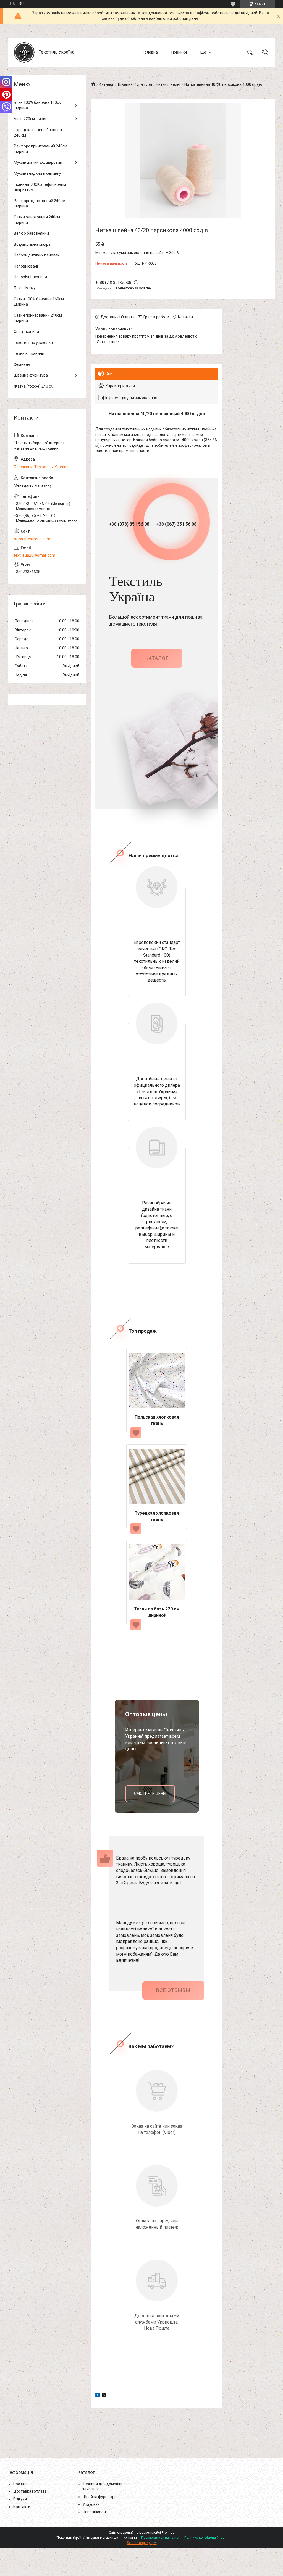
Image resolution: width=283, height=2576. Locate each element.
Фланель (22, 364)
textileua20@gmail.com (35, 555)
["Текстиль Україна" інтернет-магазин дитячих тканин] (24, 52)
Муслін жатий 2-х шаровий (38, 162)
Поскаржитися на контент (162, 2538)
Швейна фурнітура (135, 84)
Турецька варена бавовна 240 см (38, 133)
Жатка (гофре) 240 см (34, 386)
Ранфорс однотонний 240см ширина (40, 203)
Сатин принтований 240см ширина (38, 318)
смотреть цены (150, 1794)
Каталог (106, 84)
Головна (150, 52)
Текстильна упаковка (33, 343)
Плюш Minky (25, 288)
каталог (157, 658)
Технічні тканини (29, 353)
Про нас (20, 2484)
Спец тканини (26, 332)
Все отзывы (173, 1990)
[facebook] (98, 2396)
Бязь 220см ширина (32, 119)
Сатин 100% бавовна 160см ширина (39, 302)
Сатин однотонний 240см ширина (37, 220)
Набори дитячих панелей (37, 255)
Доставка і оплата (30, 2491)
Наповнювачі (26, 266)
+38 (129, 524)
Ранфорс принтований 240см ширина (40, 149)
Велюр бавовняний (31, 233)
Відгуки (20, 2499)
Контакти (22, 2507)
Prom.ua (168, 2533)
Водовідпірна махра (32, 244)
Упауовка (91, 2504)
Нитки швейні (168, 84)
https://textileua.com (32, 539)
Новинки (179, 52)
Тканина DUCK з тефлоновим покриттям (40, 187)
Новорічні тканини (30, 277)
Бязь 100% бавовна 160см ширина (38, 105)
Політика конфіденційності (205, 2538)
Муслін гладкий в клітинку (37, 173)
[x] (104, 2396)
